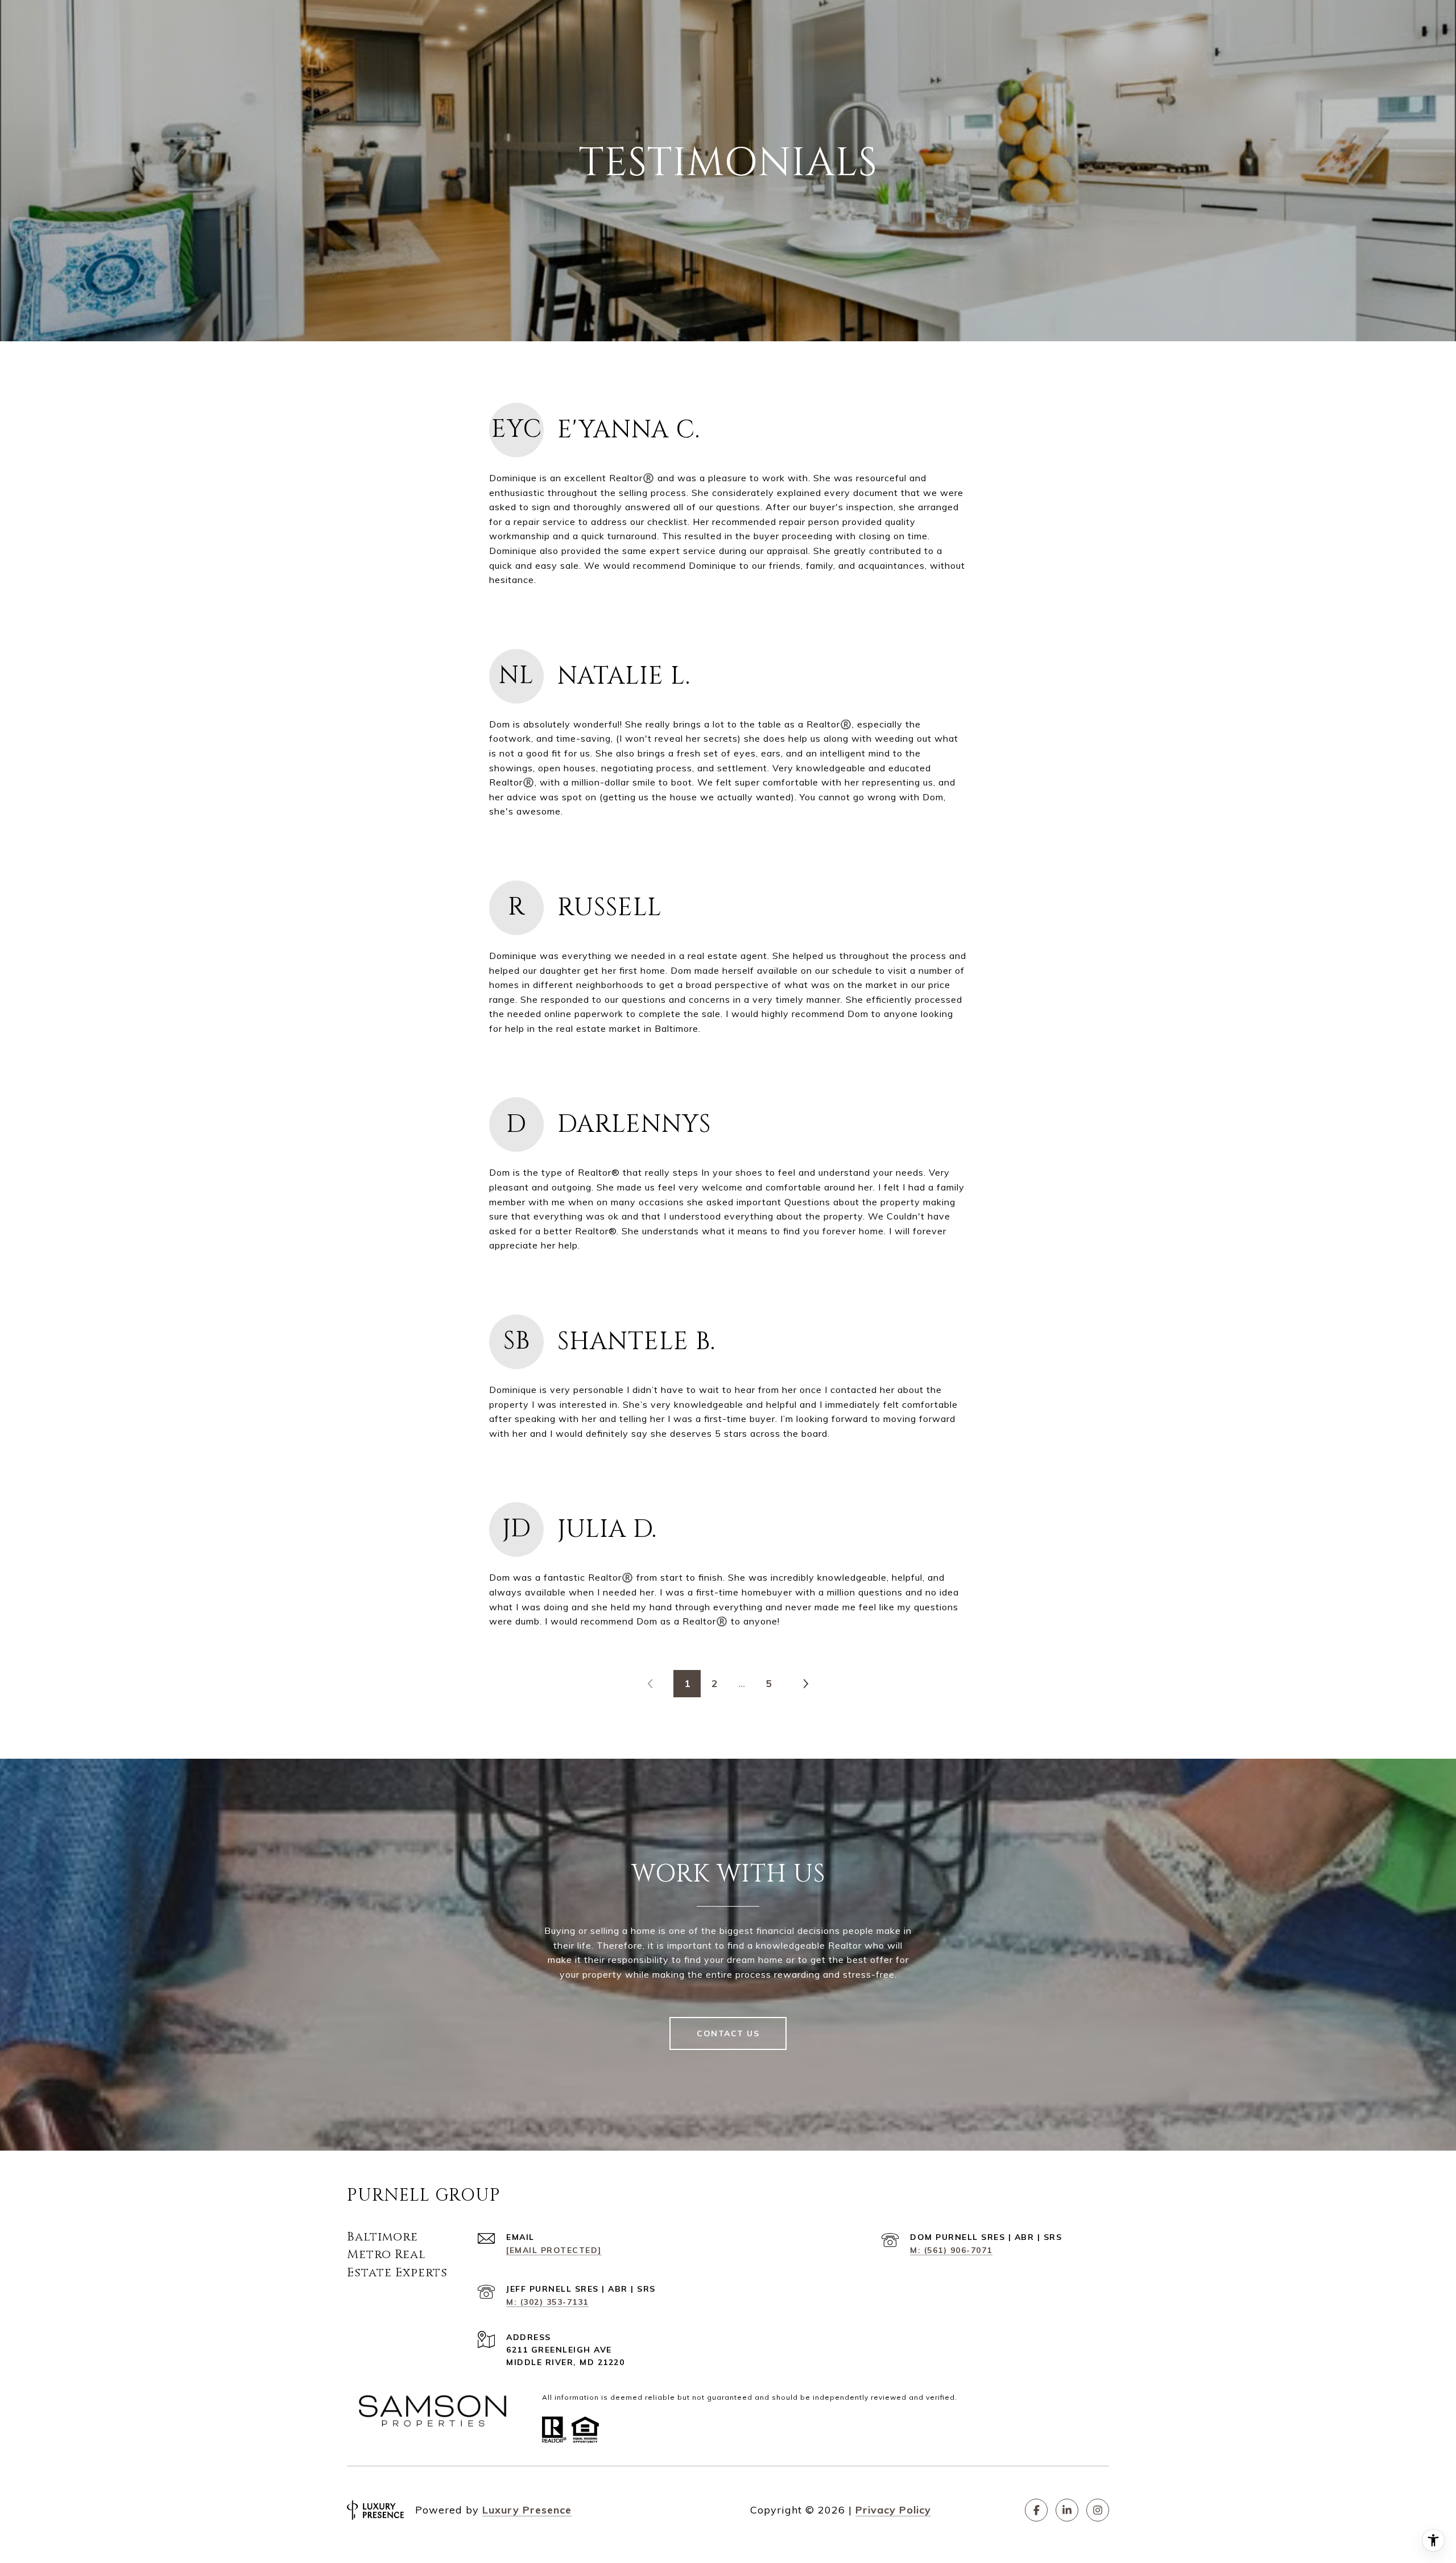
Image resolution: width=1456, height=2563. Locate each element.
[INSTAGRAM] (1098, 2510)
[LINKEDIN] (1067, 2510)
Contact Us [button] (728, 2033)
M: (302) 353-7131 (547, 2302)
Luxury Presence (527, 2510)
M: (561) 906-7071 (951, 2250)
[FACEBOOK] (1036, 2510)
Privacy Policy (893, 2510)
